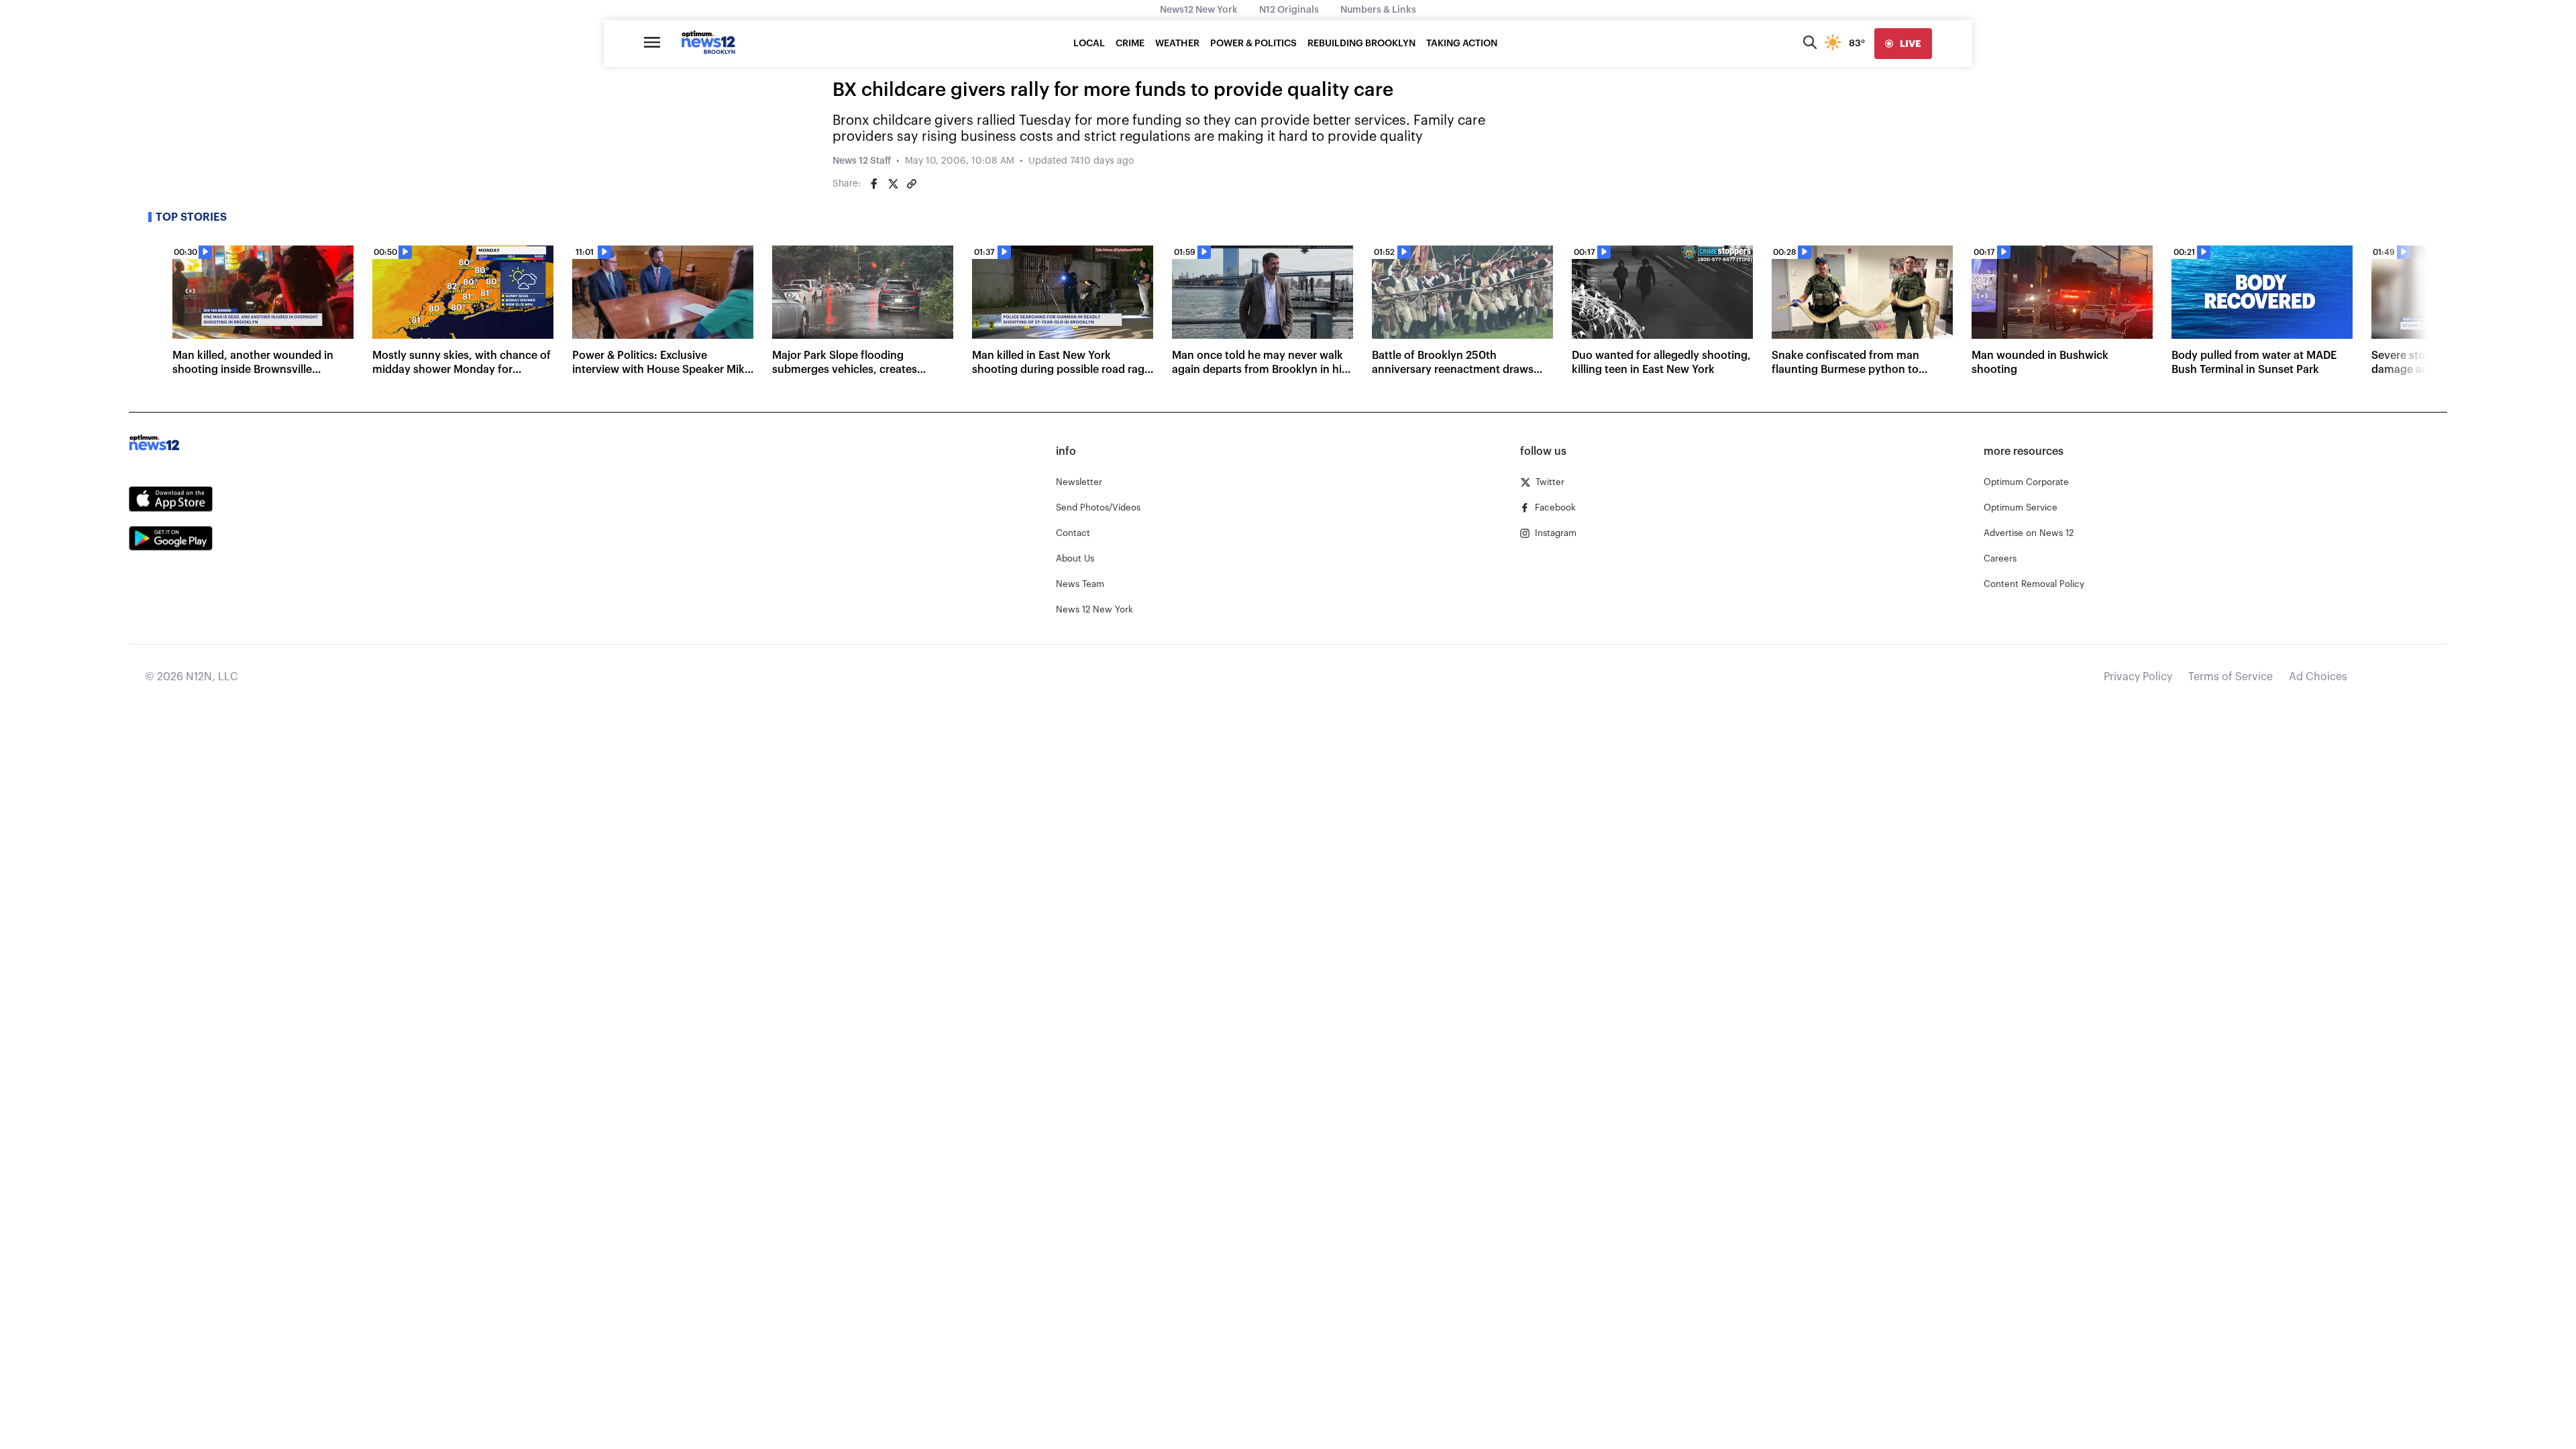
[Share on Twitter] (893, 184)
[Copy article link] (912, 184)
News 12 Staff (862, 161)
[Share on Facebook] (874, 184)
